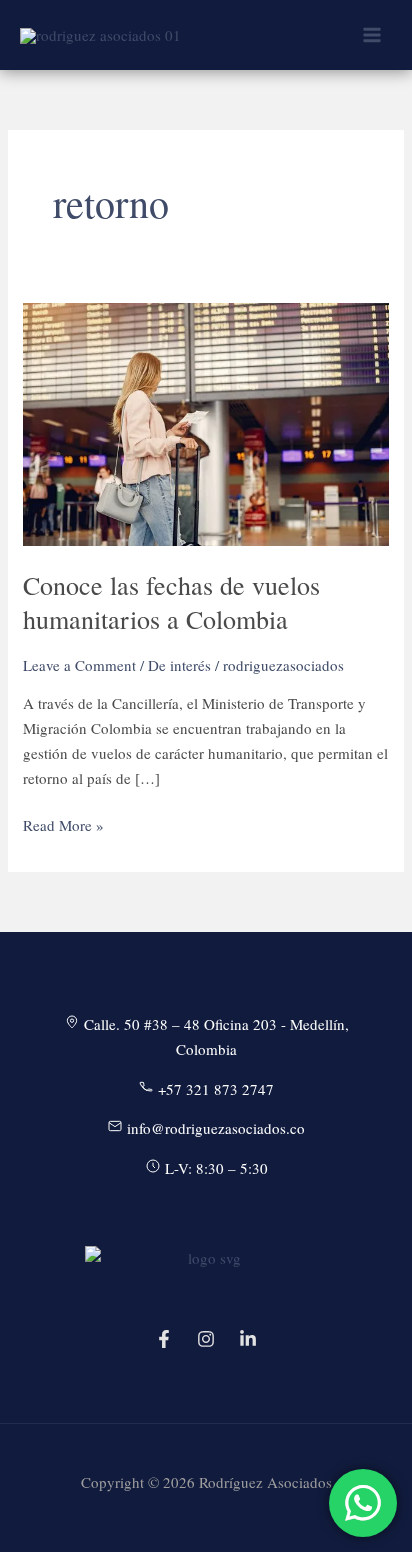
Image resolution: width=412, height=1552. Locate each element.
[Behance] (248, 1339)
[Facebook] (164, 1339)
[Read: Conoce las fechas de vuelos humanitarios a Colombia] (206, 422)
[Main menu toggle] (371, 35)
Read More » (63, 826)
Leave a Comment (79, 665)
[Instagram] (206, 1339)
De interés (179, 665)
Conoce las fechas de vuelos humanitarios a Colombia (171, 602)
